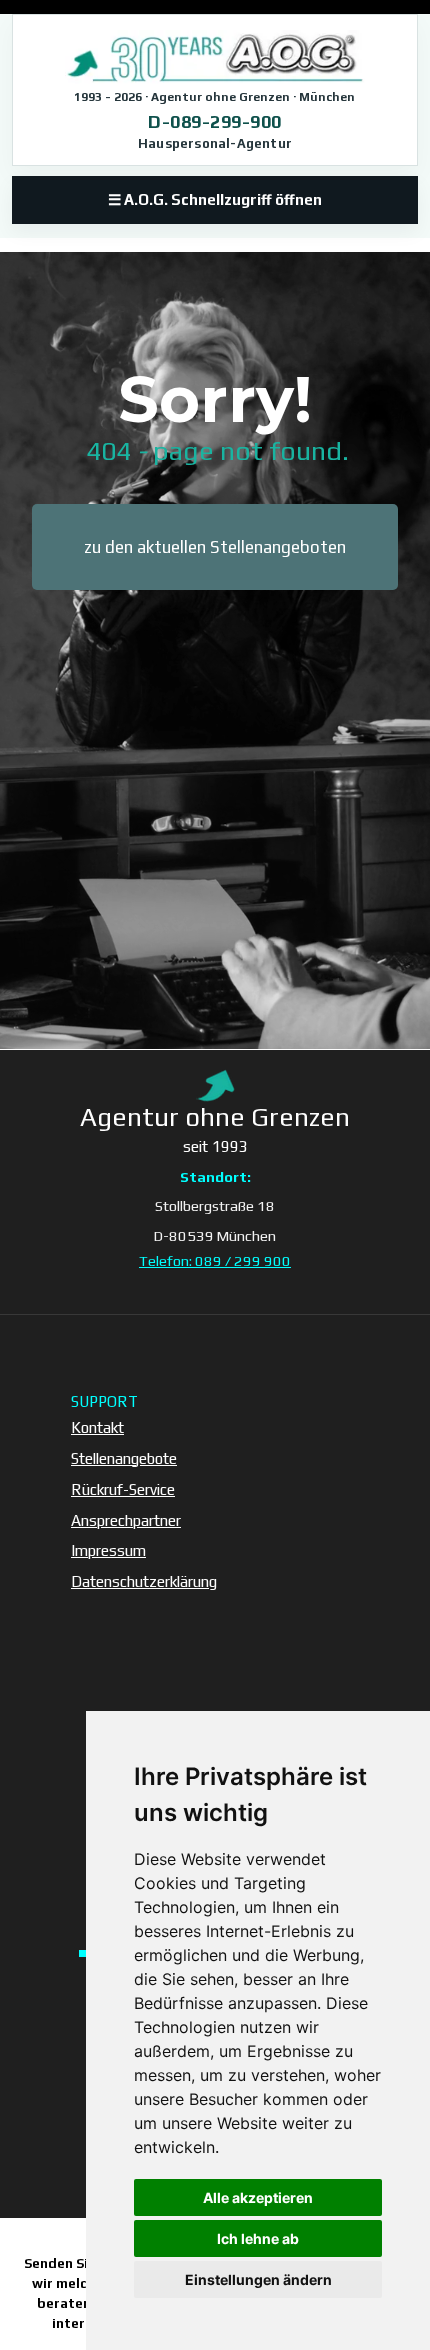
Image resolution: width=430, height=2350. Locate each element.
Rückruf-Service (123, 1489)
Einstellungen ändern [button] (258, 2279)
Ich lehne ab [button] (258, 2238)
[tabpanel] (215, 421)
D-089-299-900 (215, 121)
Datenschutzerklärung (144, 1581)
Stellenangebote (124, 1458)
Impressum (108, 1550)
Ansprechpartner (126, 1520)
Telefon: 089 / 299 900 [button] (215, 1260)
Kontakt (97, 1427)
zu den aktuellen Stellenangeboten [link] (215, 547)
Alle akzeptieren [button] (258, 2197)
